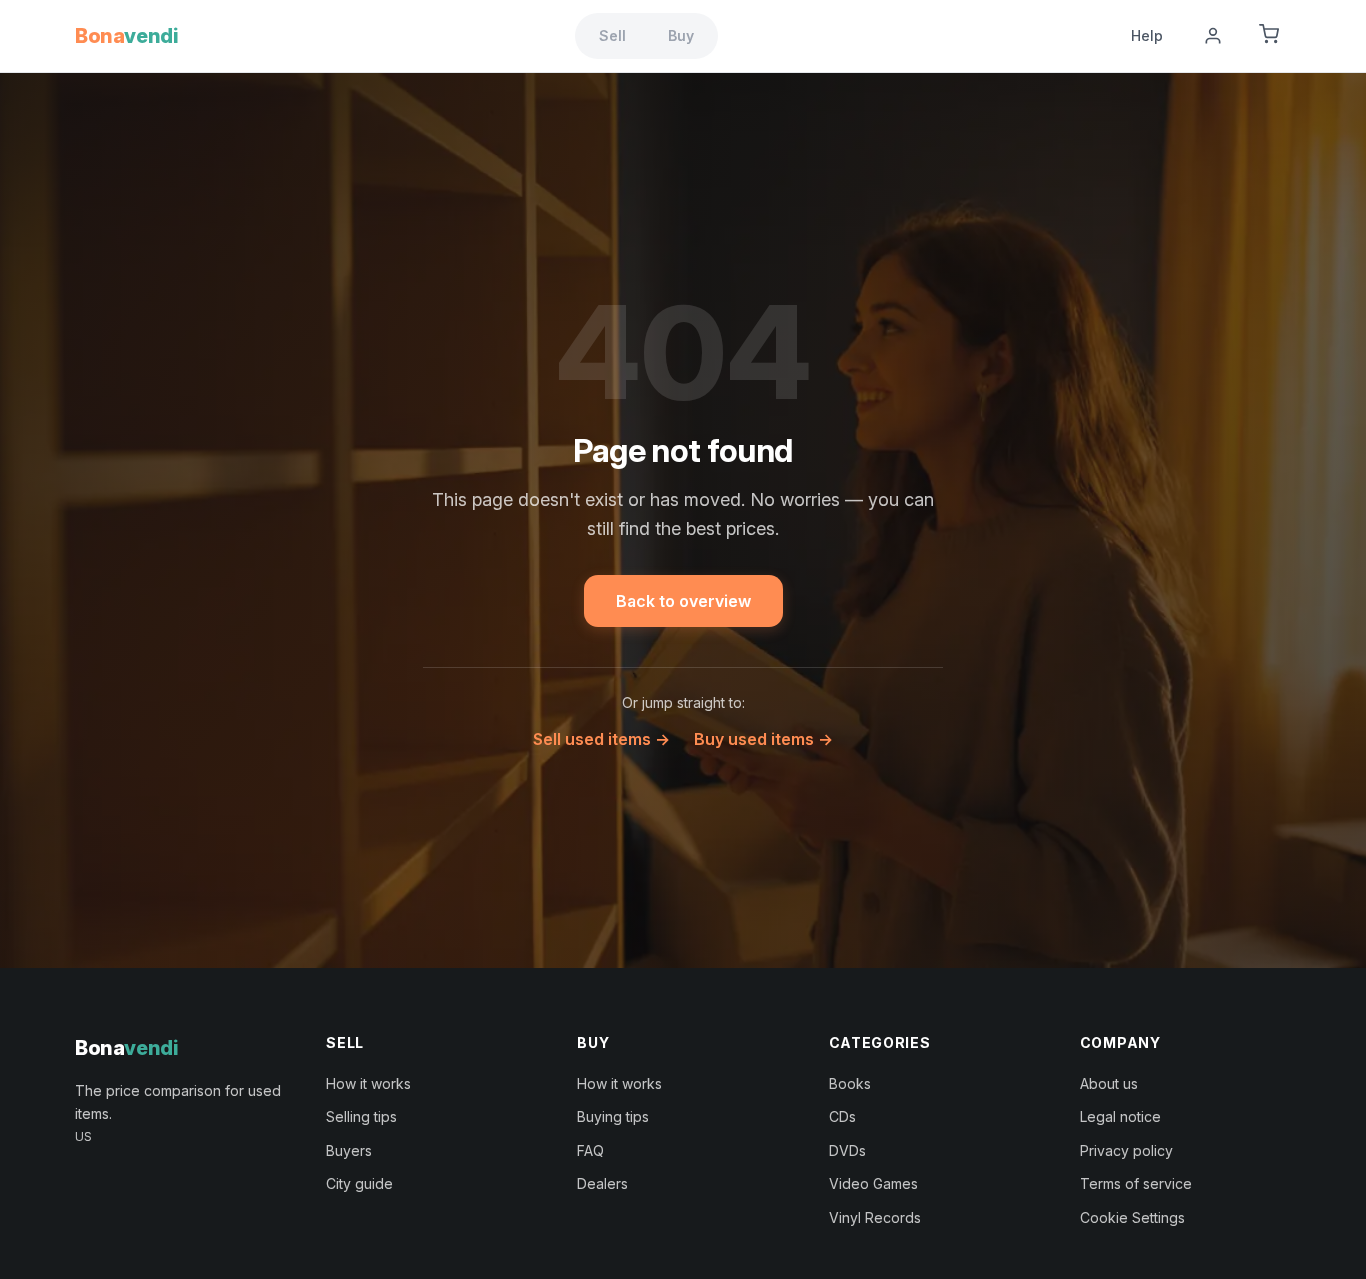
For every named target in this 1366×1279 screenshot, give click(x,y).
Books (850, 1083)
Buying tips (613, 1116)
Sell (612, 35)
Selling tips (361, 1116)
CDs (842, 1116)
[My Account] (1213, 36)
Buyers (349, 1150)
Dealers (602, 1183)
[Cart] (1269, 36)
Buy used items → (763, 739)
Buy (681, 35)
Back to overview (683, 601)
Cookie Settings (1132, 1217)
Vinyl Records (875, 1217)
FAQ (590, 1150)
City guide (359, 1183)
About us (1109, 1083)
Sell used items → (601, 739)
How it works (368, 1083)
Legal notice (1120, 1116)
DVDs (847, 1150)
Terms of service (1136, 1183)
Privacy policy (1126, 1150)
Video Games (873, 1183)
